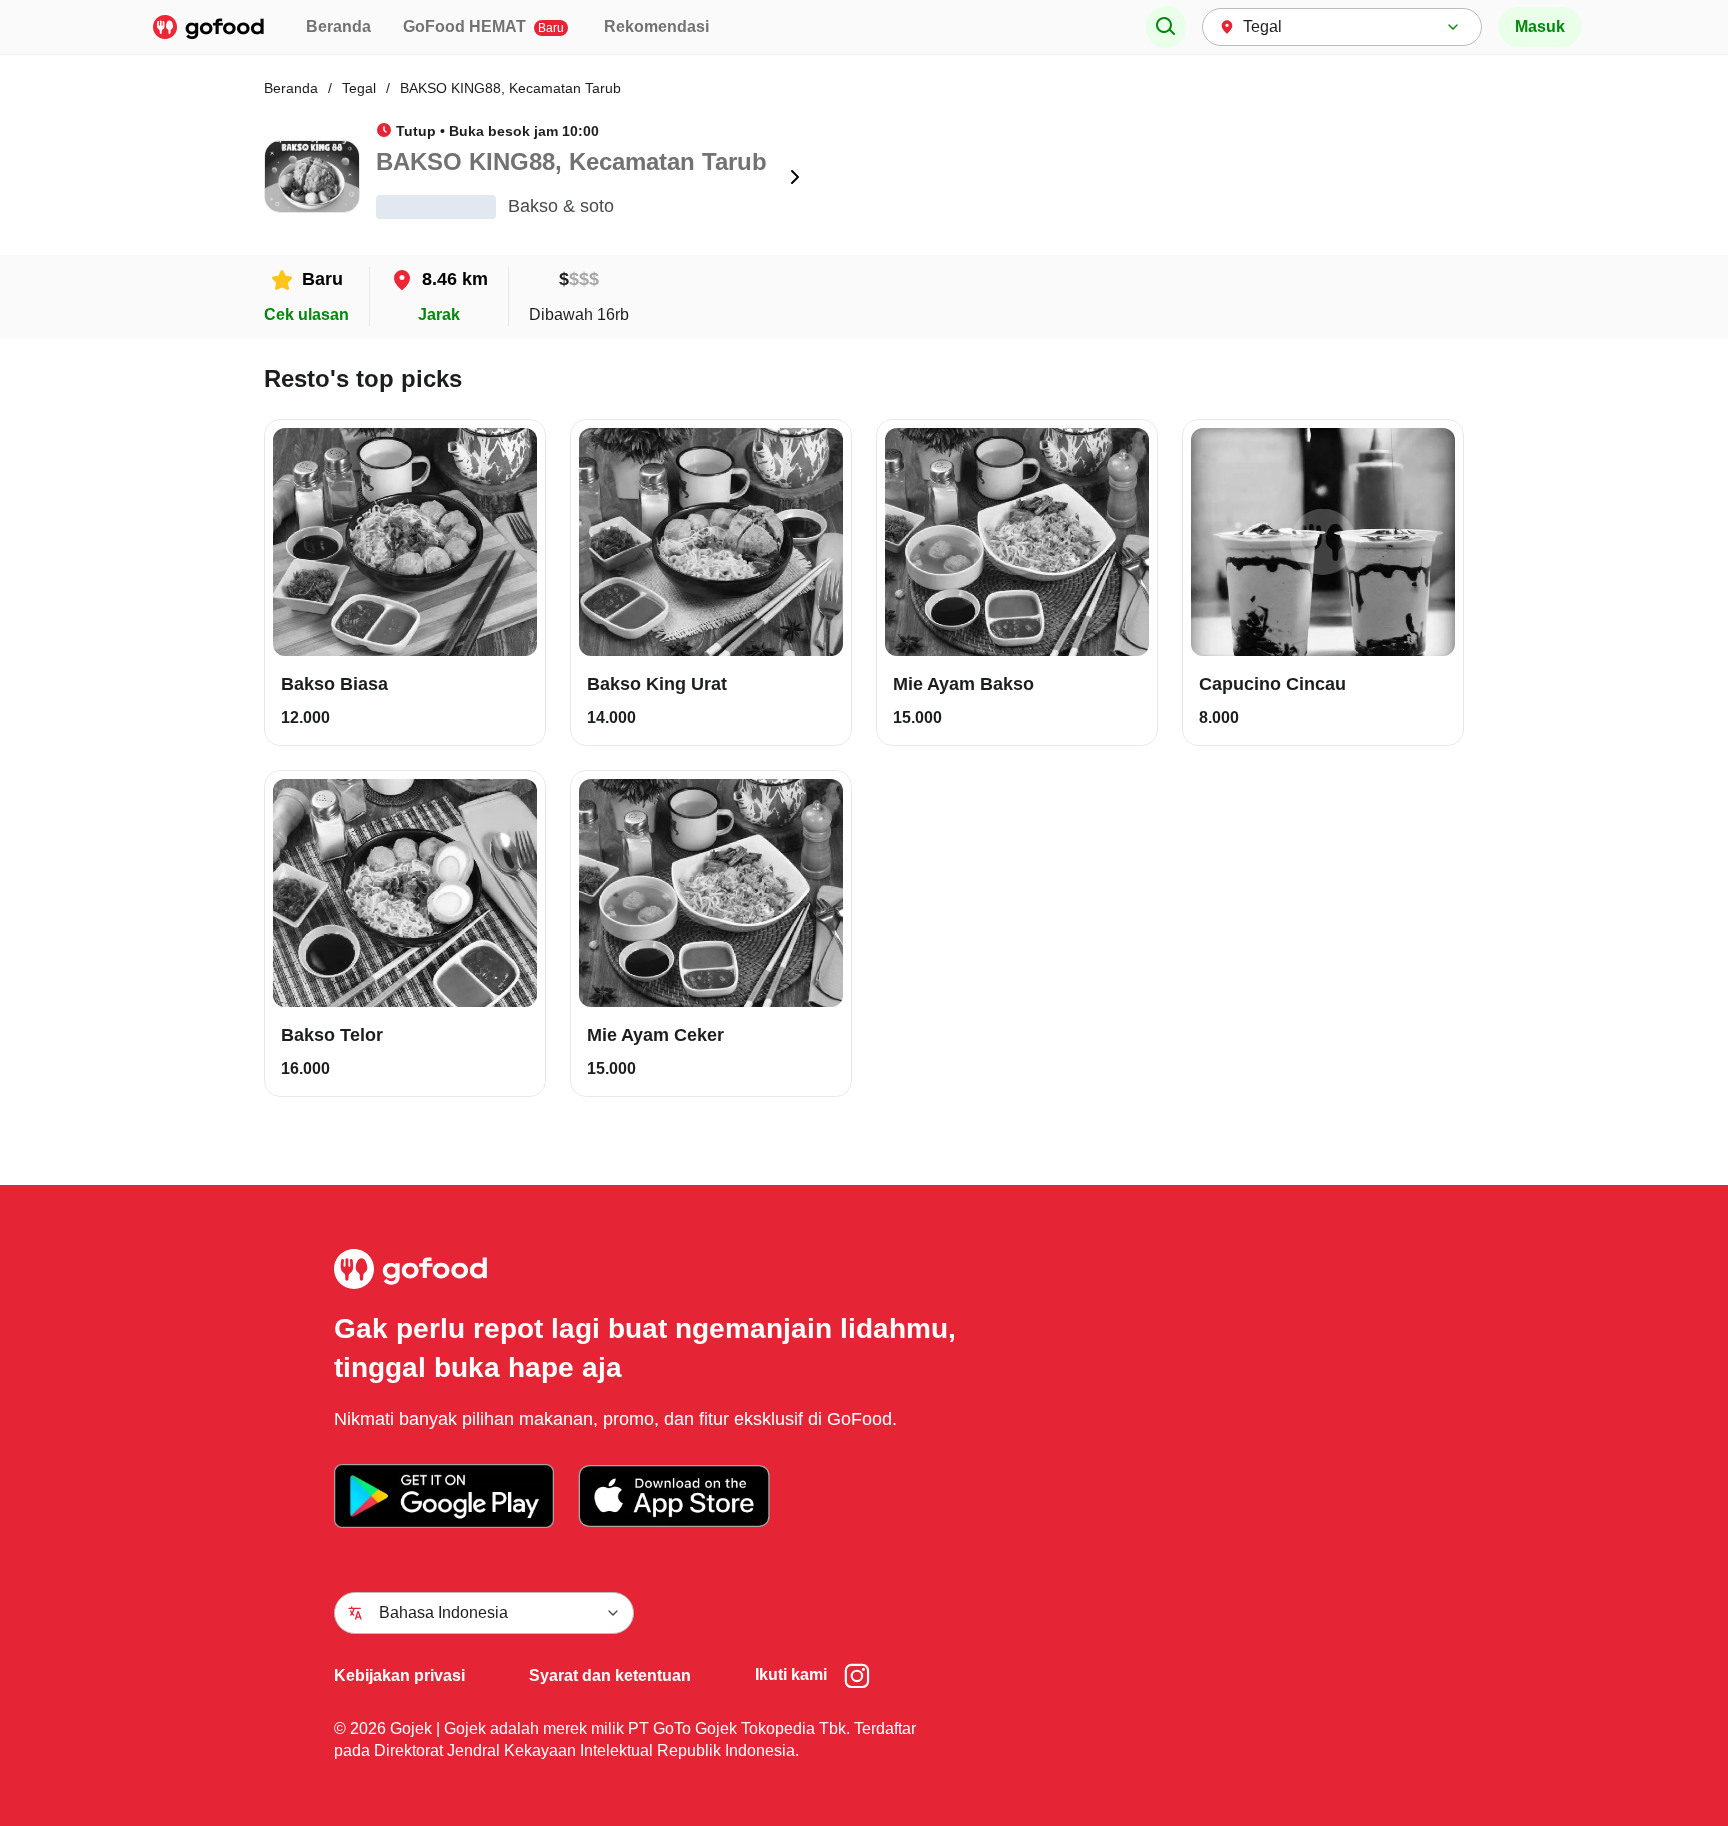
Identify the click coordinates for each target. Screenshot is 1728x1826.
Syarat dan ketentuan (610, 1675)
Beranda (338, 26)
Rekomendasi (656, 26)
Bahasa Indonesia (443, 1612)
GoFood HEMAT (483, 26)
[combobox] (1342, 27)
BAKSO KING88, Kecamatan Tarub (510, 88)
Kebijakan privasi (399, 1675)
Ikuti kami (791, 1674)
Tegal (359, 88)
